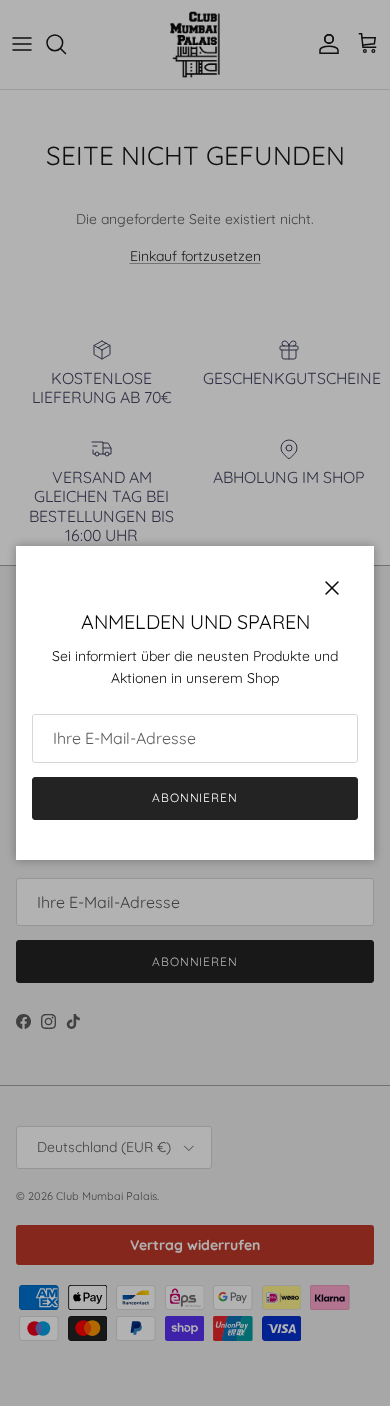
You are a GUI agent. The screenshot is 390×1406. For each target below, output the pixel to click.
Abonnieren (195, 797)
